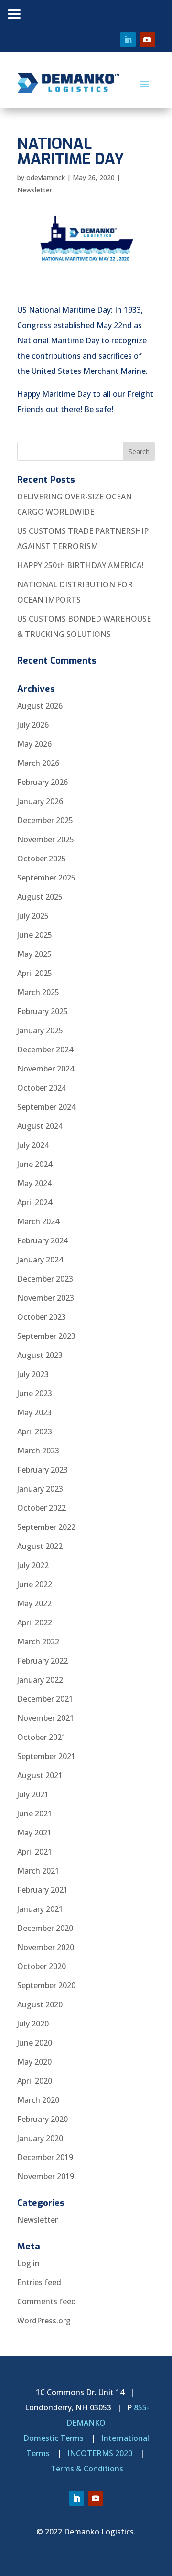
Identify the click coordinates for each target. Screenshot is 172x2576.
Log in (28, 2263)
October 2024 (42, 1088)
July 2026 (33, 725)
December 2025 (45, 820)
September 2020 (46, 1985)
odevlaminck (46, 177)
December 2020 (45, 1928)
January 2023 (40, 1489)
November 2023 (46, 1298)
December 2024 (45, 1049)
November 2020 (46, 1947)
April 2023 (35, 1431)
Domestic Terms (54, 2438)
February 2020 (43, 2119)
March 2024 (38, 1221)
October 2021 (42, 1737)
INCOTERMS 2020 (100, 2453)
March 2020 (38, 2100)
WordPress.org (44, 2321)
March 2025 (38, 992)
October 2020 (42, 1966)
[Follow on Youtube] (147, 40)
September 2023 (46, 1336)
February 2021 (43, 1890)
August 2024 (40, 1126)
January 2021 (40, 1909)
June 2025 (35, 935)
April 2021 (35, 1852)
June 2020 (35, 2043)
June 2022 (35, 1584)
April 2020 (35, 2081)
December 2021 (45, 1699)
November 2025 (46, 839)
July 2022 (33, 1565)
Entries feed (39, 2282)
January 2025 (40, 1030)
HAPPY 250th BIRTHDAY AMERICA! (80, 565)
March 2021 (38, 1871)
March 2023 (38, 1451)
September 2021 (46, 1756)
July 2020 (33, 2024)
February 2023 (43, 1470)
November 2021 (46, 1718)
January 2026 (40, 801)
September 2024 (46, 1107)
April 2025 (35, 973)
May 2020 (34, 2062)
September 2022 (46, 1527)
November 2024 (46, 1069)
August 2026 (40, 706)
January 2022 (40, 1680)
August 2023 (40, 1355)
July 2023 (33, 1374)
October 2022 (42, 1508)
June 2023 (35, 1393)
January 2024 (40, 1260)
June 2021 (35, 1813)
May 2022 (34, 1603)
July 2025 (33, 916)
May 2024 (34, 1183)
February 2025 (43, 1011)
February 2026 (43, 782)
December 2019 (45, 2157)
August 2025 (40, 897)
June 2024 (35, 1164)
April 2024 (35, 1202)
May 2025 (34, 954)
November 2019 (46, 2176)
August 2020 (40, 2004)
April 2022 (35, 1622)
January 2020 (40, 2138)
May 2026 (34, 744)
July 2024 (33, 1145)
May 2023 (34, 1412)
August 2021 (40, 1775)
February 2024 (43, 1240)
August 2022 (40, 1546)
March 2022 (38, 1642)
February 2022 (43, 1661)
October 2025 (42, 859)
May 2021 (34, 1833)
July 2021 (33, 1794)
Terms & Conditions (87, 2469)
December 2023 (45, 1279)
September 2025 (46, 878)
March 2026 (38, 763)
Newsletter (35, 190)
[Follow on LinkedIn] (128, 40)
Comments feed (47, 2301)
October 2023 (42, 1317)
